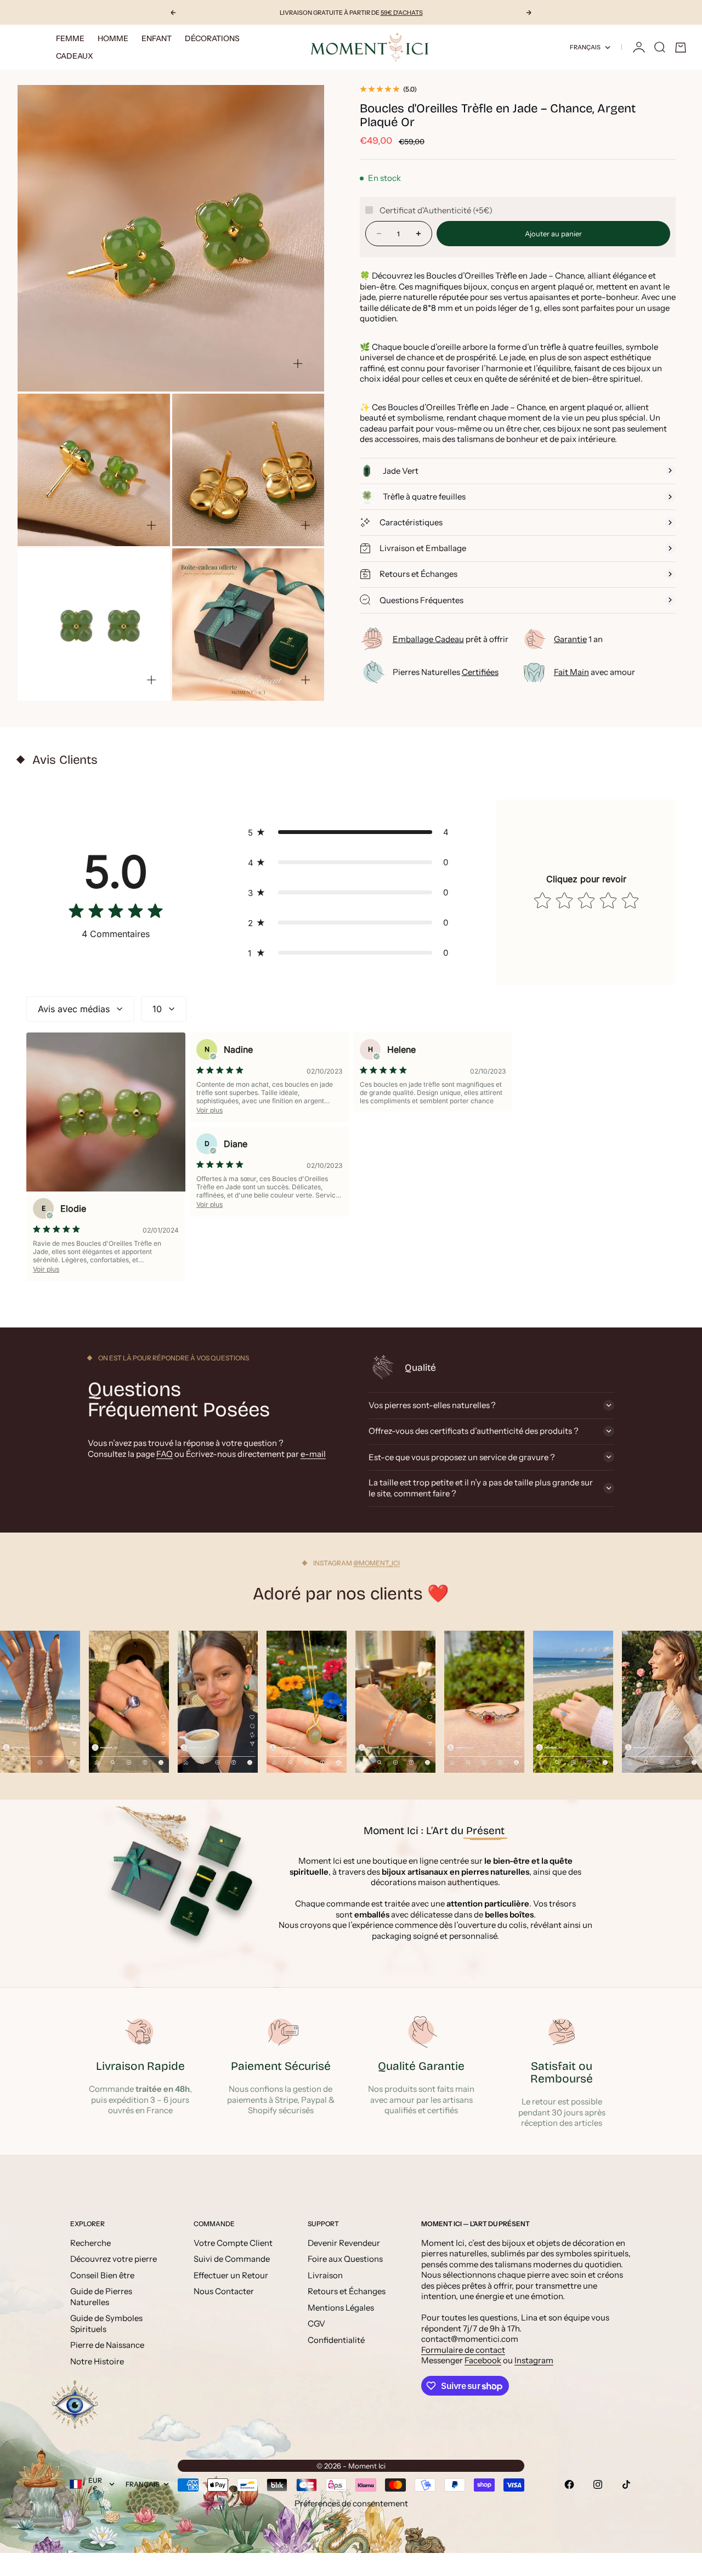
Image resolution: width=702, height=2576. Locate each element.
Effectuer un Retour (231, 2275)
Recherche (90, 2243)
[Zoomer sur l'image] (298, 364)
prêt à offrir (451, 639)
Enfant (157, 38)
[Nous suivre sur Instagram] (598, 2484)
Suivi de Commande (232, 2259)
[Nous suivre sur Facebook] (569, 2484)
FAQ (165, 1454)
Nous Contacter (224, 2291)
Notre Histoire (97, 2361)
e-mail (313, 1454)
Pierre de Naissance (107, 2345)
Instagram (534, 2360)
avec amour (595, 672)
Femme (70, 38)
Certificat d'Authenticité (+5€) (436, 210)
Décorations (212, 38)
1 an (578, 639)
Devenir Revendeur (344, 2243)
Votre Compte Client (233, 2243)
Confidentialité (336, 2340)
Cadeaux (75, 56)
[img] (116, 913)
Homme (113, 38)
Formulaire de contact (463, 2350)
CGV (316, 2323)
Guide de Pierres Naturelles (101, 2297)
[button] (351, 832)
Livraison (325, 2275)
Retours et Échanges (347, 2291)
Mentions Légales (341, 2308)
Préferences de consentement (351, 2503)
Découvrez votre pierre (114, 2259)
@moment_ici (377, 1563)
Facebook (483, 2360)
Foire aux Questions (345, 2259)
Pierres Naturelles (446, 672)
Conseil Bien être (102, 2275)
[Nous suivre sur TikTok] (626, 2484)
